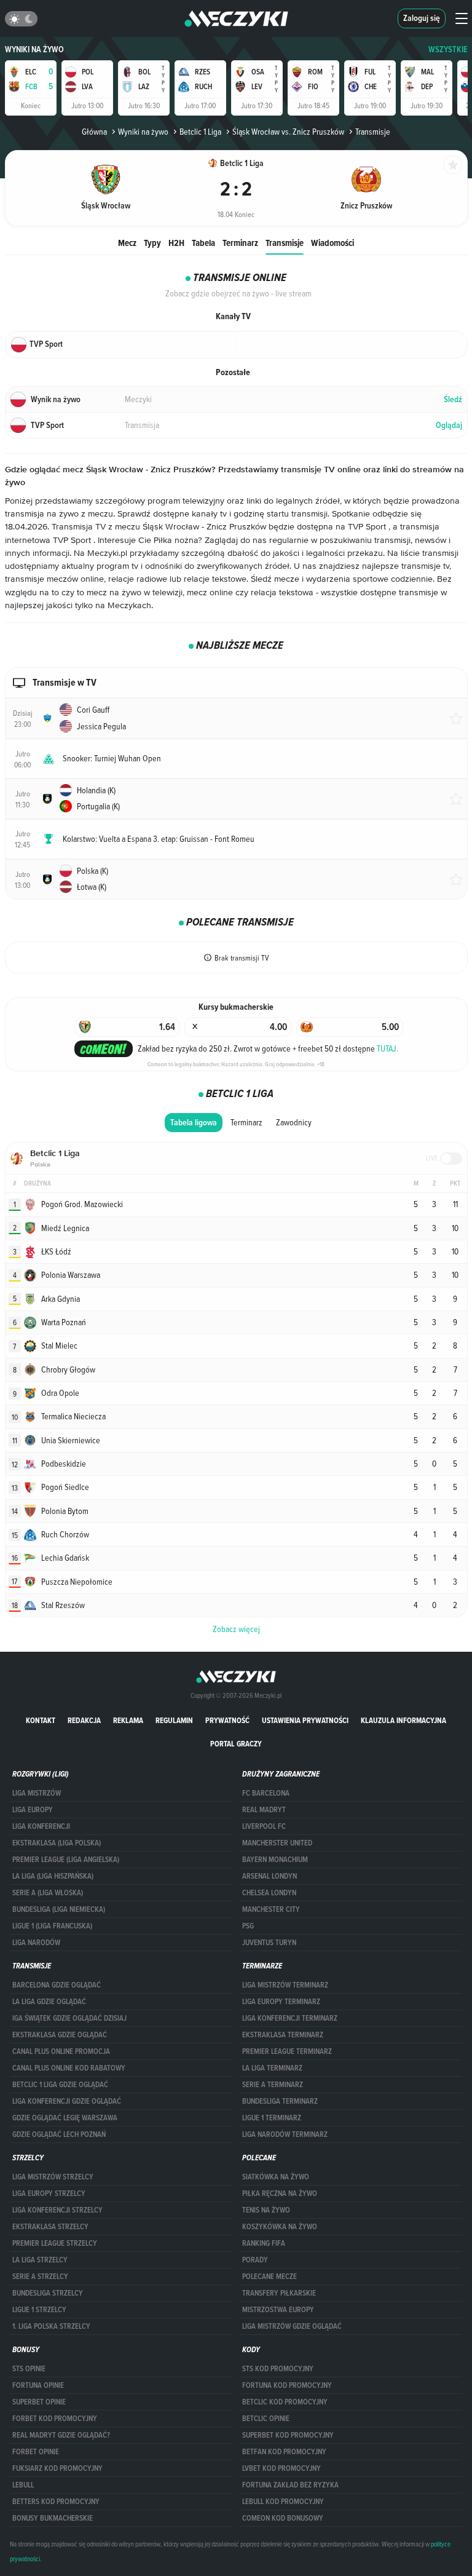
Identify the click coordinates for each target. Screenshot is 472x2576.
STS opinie (29, 2369)
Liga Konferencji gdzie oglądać (67, 2101)
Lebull (23, 2485)
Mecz (127, 243)
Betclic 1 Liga (200, 132)
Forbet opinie (36, 2452)
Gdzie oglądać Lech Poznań (59, 2134)
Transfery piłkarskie (279, 2293)
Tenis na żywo (266, 2210)
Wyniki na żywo (34, 50)
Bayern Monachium (275, 1860)
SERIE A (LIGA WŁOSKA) (48, 1893)
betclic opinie (266, 2419)
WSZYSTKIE (448, 50)
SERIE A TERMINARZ (273, 2085)
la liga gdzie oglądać (49, 2002)
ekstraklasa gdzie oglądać (60, 2035)
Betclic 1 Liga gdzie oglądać (60, 2085)
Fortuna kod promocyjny (287, 2385)
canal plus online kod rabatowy (69, 2068)
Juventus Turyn (269, 1943)
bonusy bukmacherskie (53, 2518)
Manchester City (271, 1909)
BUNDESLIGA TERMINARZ (280, 2101)
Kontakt (41, 1720)
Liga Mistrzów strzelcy (53, 2177)
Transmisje (285, 243)
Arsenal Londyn (269, 1876)
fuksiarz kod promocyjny (57, 2468)
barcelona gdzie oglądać (57, 1985)
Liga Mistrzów (37, 1793)
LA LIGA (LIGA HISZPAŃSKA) (53, 1876)
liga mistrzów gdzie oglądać (292, 2326)
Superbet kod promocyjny (288, 2435)
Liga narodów (36, 1943)
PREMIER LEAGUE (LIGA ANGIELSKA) (66, 1860)
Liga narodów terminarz (285, 2134)
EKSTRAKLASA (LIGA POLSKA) (57, 1843)
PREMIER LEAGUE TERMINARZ (287, 2051)
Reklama (128, 1720)
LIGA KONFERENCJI (41, 1826)
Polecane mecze (269, 2277)
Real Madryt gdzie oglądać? (61, 2435)
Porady (255, 2260)
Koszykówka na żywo (280, 2227)
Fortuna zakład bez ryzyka (290, 2485)
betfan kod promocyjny (284, 2452)
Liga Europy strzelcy (49, 2194)
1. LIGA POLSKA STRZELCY (51, 2326)
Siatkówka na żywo (276, 2177)
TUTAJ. (387, 1048)
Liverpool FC (264, 1826)
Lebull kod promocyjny (283, 2502)
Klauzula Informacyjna (403, 1720)
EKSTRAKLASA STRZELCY (50, 2227)
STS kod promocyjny (278, 2369)
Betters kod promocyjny (56, 2502)
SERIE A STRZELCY (40, 2277)
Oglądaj (449, 425)
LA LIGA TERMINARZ (272, 2068)
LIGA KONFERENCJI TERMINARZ (290, 2018)
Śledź (453, 399)
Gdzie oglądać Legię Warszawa (65, 2118)
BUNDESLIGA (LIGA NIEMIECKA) (59, 1909)
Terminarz (240, 243)
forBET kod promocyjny (55, 2419)
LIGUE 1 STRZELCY (39, 2310)
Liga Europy (33, 1810)
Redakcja (84, 1720)
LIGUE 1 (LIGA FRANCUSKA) (52, 1926)
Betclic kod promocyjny (285, 2402)
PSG (248, 1926)
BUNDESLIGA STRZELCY (48, 2293)
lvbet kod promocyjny (281, 2468)
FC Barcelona (266, 1793)
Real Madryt (264, 1810)
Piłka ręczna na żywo (280, 2194)
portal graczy (236, 1744)
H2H (176, 243)
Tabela (203, 243)
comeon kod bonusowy (283, 2518)
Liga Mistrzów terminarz (285, 1985)
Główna (94, 132)
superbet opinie (39, 2402)
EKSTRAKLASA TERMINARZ (283, 2035)
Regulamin (174, 1720)
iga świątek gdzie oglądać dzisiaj (69, 2018)
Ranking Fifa (264, 2243)
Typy (152, 243)
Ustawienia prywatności (305, 1720)
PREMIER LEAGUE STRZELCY (55, 2243)
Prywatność (227, 1720)
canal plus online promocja (61, 2051)
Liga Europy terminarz (281, 2002)
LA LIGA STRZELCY (40, 2260)
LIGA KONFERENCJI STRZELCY (57, 2210)
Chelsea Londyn (269, 1893)
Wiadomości (332, 243)
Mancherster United (277, 1843)
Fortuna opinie (38, 2385)
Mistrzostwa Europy (278, 2310)
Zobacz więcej (236, 1629)
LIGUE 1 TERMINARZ (272, 2118)
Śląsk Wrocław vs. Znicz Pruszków (288, 132)
